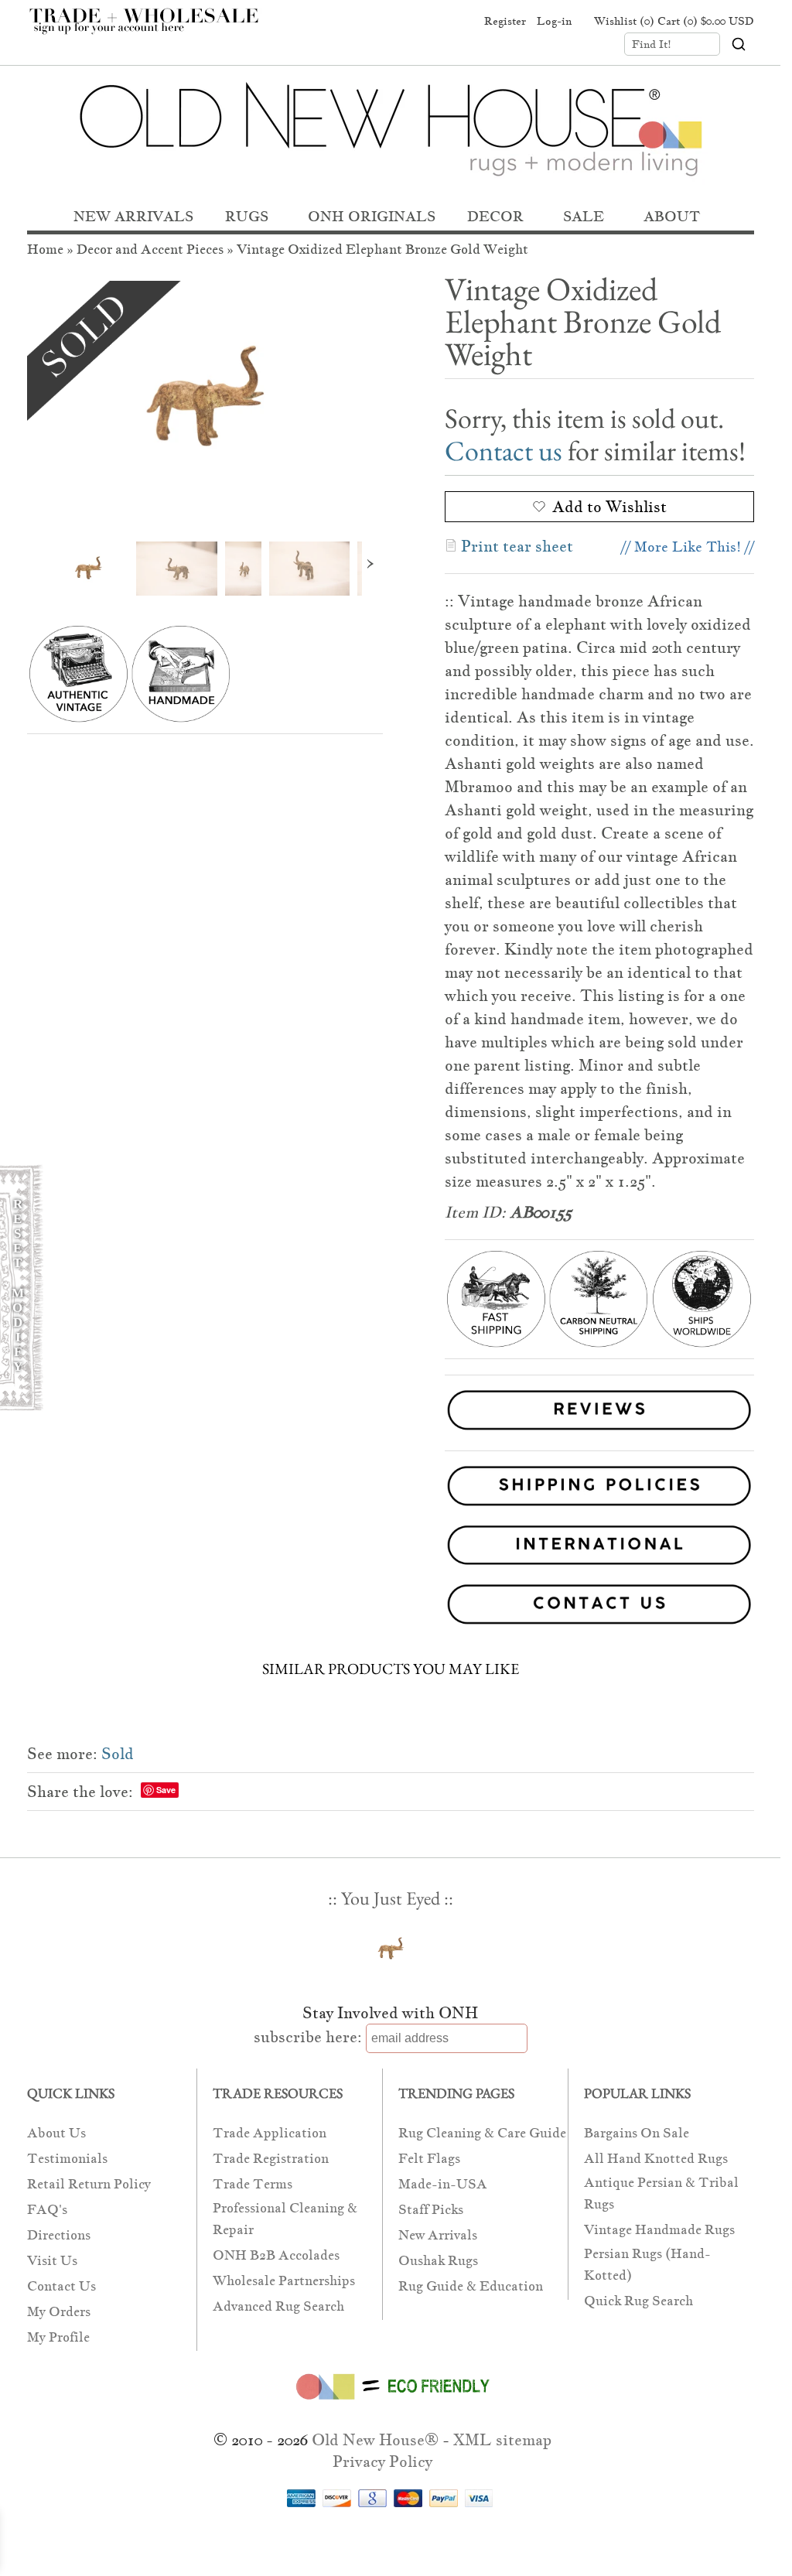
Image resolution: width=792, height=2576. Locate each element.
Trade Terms (253, 2184)
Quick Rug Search (638, 2301)
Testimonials (67, 2159)
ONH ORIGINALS (372, 216)
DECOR (495, 216)
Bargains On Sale (637, 2133)
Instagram (458, 22)
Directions (59, 2235)
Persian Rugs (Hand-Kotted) (647, 2265)
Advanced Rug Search (278, 2306)
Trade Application (270, 2133)
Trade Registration (271, 2159)
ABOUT (672, 216)
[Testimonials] (599, 1432)
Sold (118, 1754)
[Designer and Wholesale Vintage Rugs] (153, 29)
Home (45, 249)
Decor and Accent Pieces (150, 249)
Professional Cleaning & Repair (285, 2219)
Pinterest (428, 22)
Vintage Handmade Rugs (659, 2230)
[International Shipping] (391, 1548)
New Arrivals (438, 2235)
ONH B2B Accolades (276, 2255)
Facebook (399, 22)
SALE (584, 216)
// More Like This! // (688, 547)
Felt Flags (429, 2159)
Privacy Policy (382, 2462)
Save (166, 1790)
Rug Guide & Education (471, 2286)
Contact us (504, 451)
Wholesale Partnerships (284, 2281)
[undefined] (205, 400)
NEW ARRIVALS (133, 216)
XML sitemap (502, 2440)
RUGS (247, 216)
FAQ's (47, 2210)
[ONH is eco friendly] (390, 2403)
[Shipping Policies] (391, 1489)
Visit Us (52, 2261)
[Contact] (391, 1607)
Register (505, 21)
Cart (706, 21)
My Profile (58, 2337)
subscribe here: (308, 2037)
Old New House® (375, 2440)
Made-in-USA (443, 2184)
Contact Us (61, 2286)
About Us (56, 2133)
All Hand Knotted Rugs (656, 2159)
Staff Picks (431, 2210)
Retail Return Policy (89, 2184)
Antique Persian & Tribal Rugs (661, 2193)
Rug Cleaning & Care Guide (482, 2133)
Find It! (652, 44)
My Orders (59, 2312)
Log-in (554, 21)
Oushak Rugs (438, 2261)
